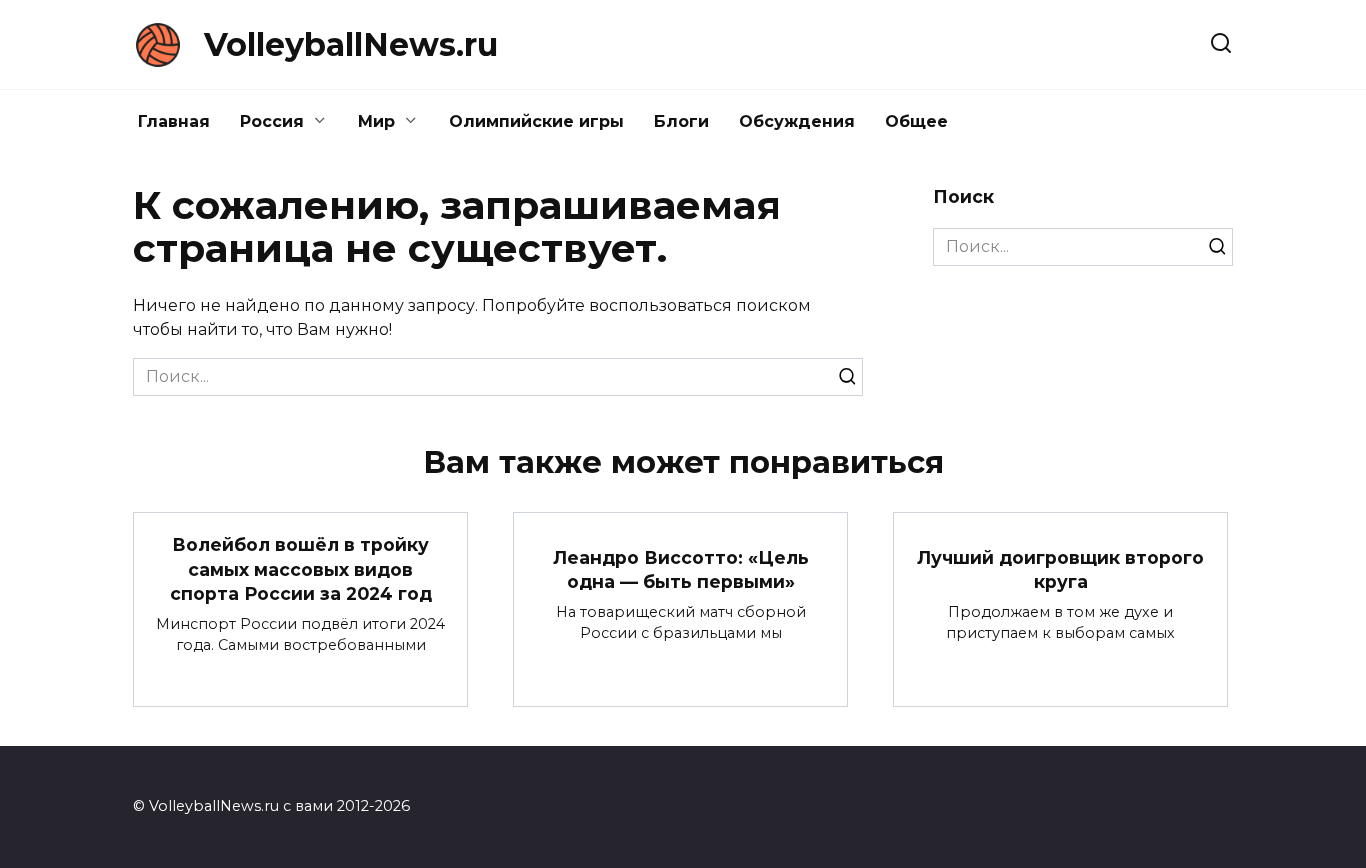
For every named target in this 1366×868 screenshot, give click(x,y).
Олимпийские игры (536, 121)
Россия (272, 121)
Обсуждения (797, 121)
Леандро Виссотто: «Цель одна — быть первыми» (681, 569)
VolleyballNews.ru (351, 44)
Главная (174, 121)
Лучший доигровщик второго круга (1060, 569)
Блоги (681, 121)
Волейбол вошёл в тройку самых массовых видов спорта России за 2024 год (301, 569)
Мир (376, 121)
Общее (916, 121)
